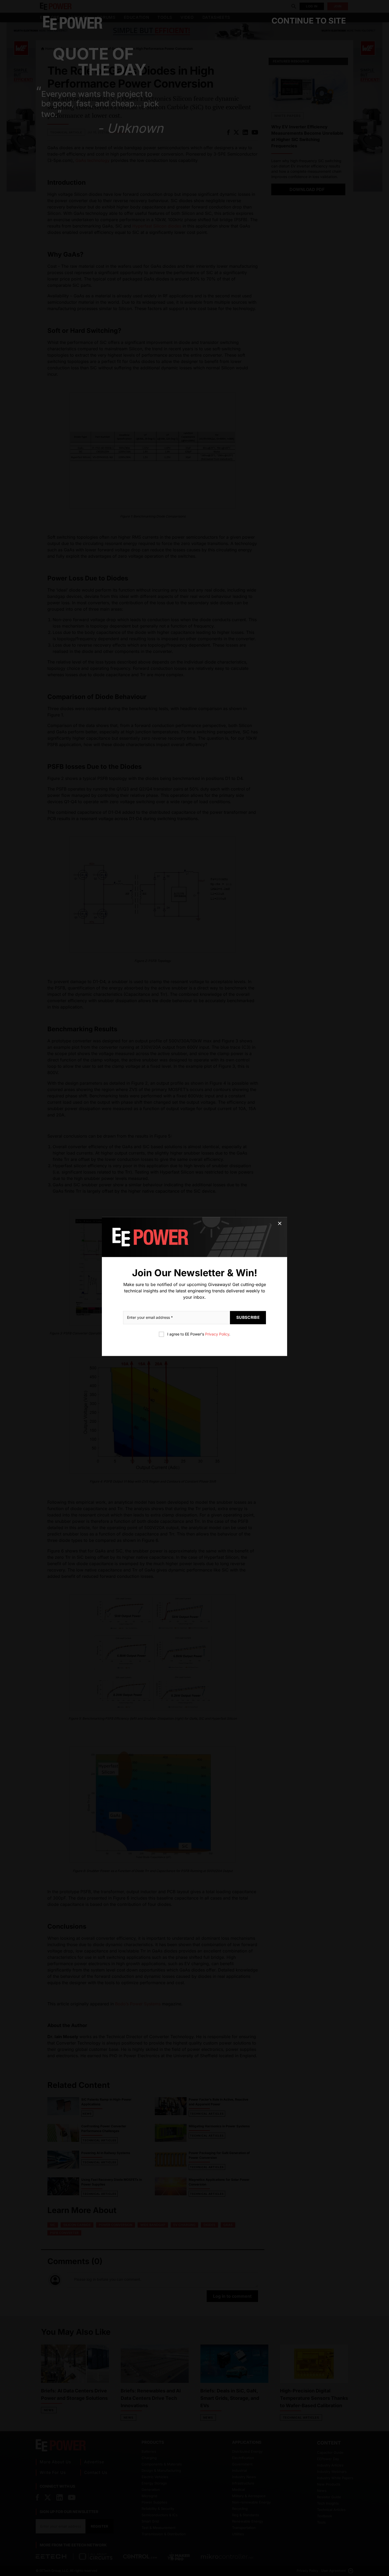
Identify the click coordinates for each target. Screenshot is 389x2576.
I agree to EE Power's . (199, 1334)
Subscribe (248, 1317)
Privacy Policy (217, 1334)
